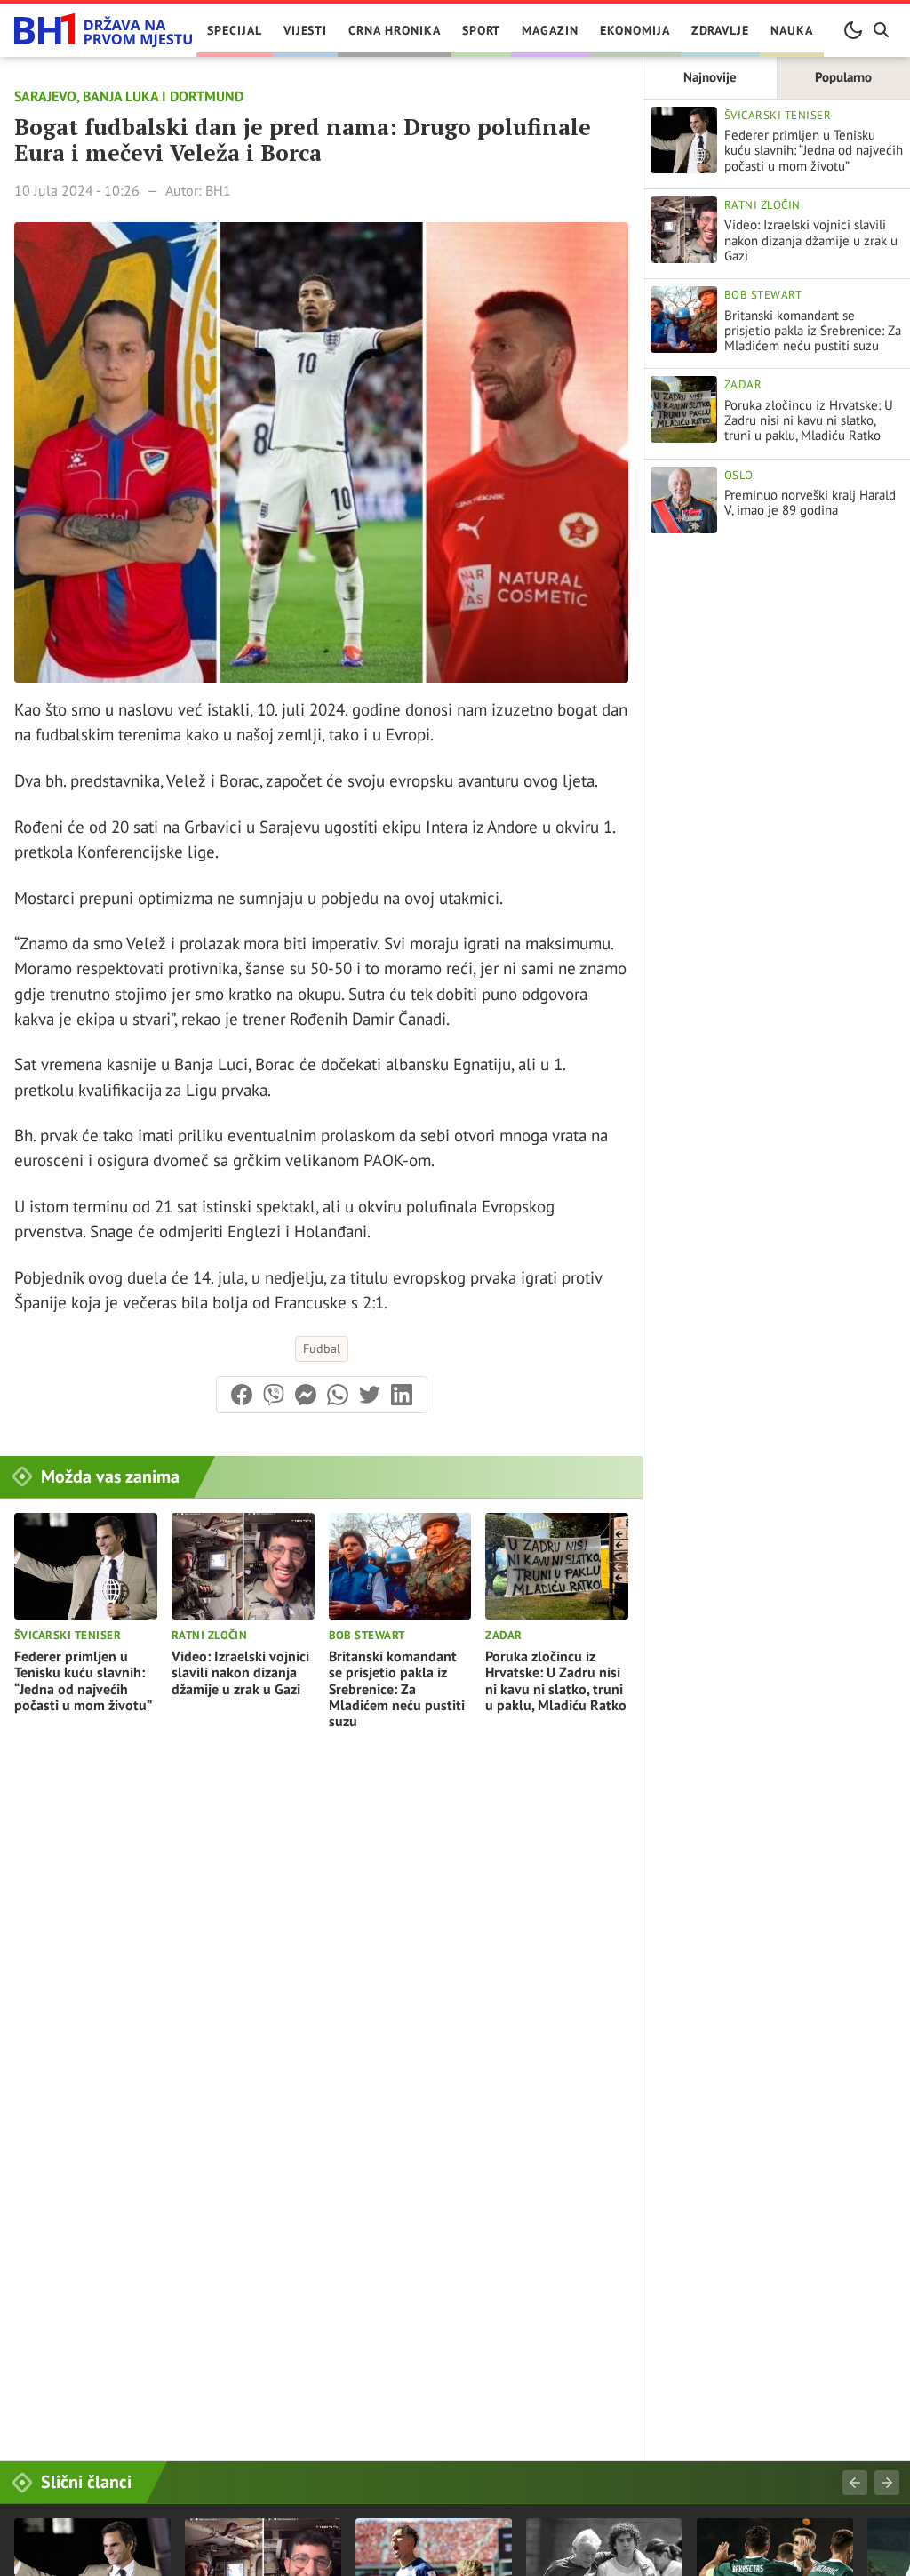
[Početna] (103, 31)
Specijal (235, 30)
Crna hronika (394, 30)
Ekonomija (635, 30)
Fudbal (322, 1348)
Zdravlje (721, 30)
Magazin (550, 30)
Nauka (792, 30)
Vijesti (306, 30)
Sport (482, 30)
